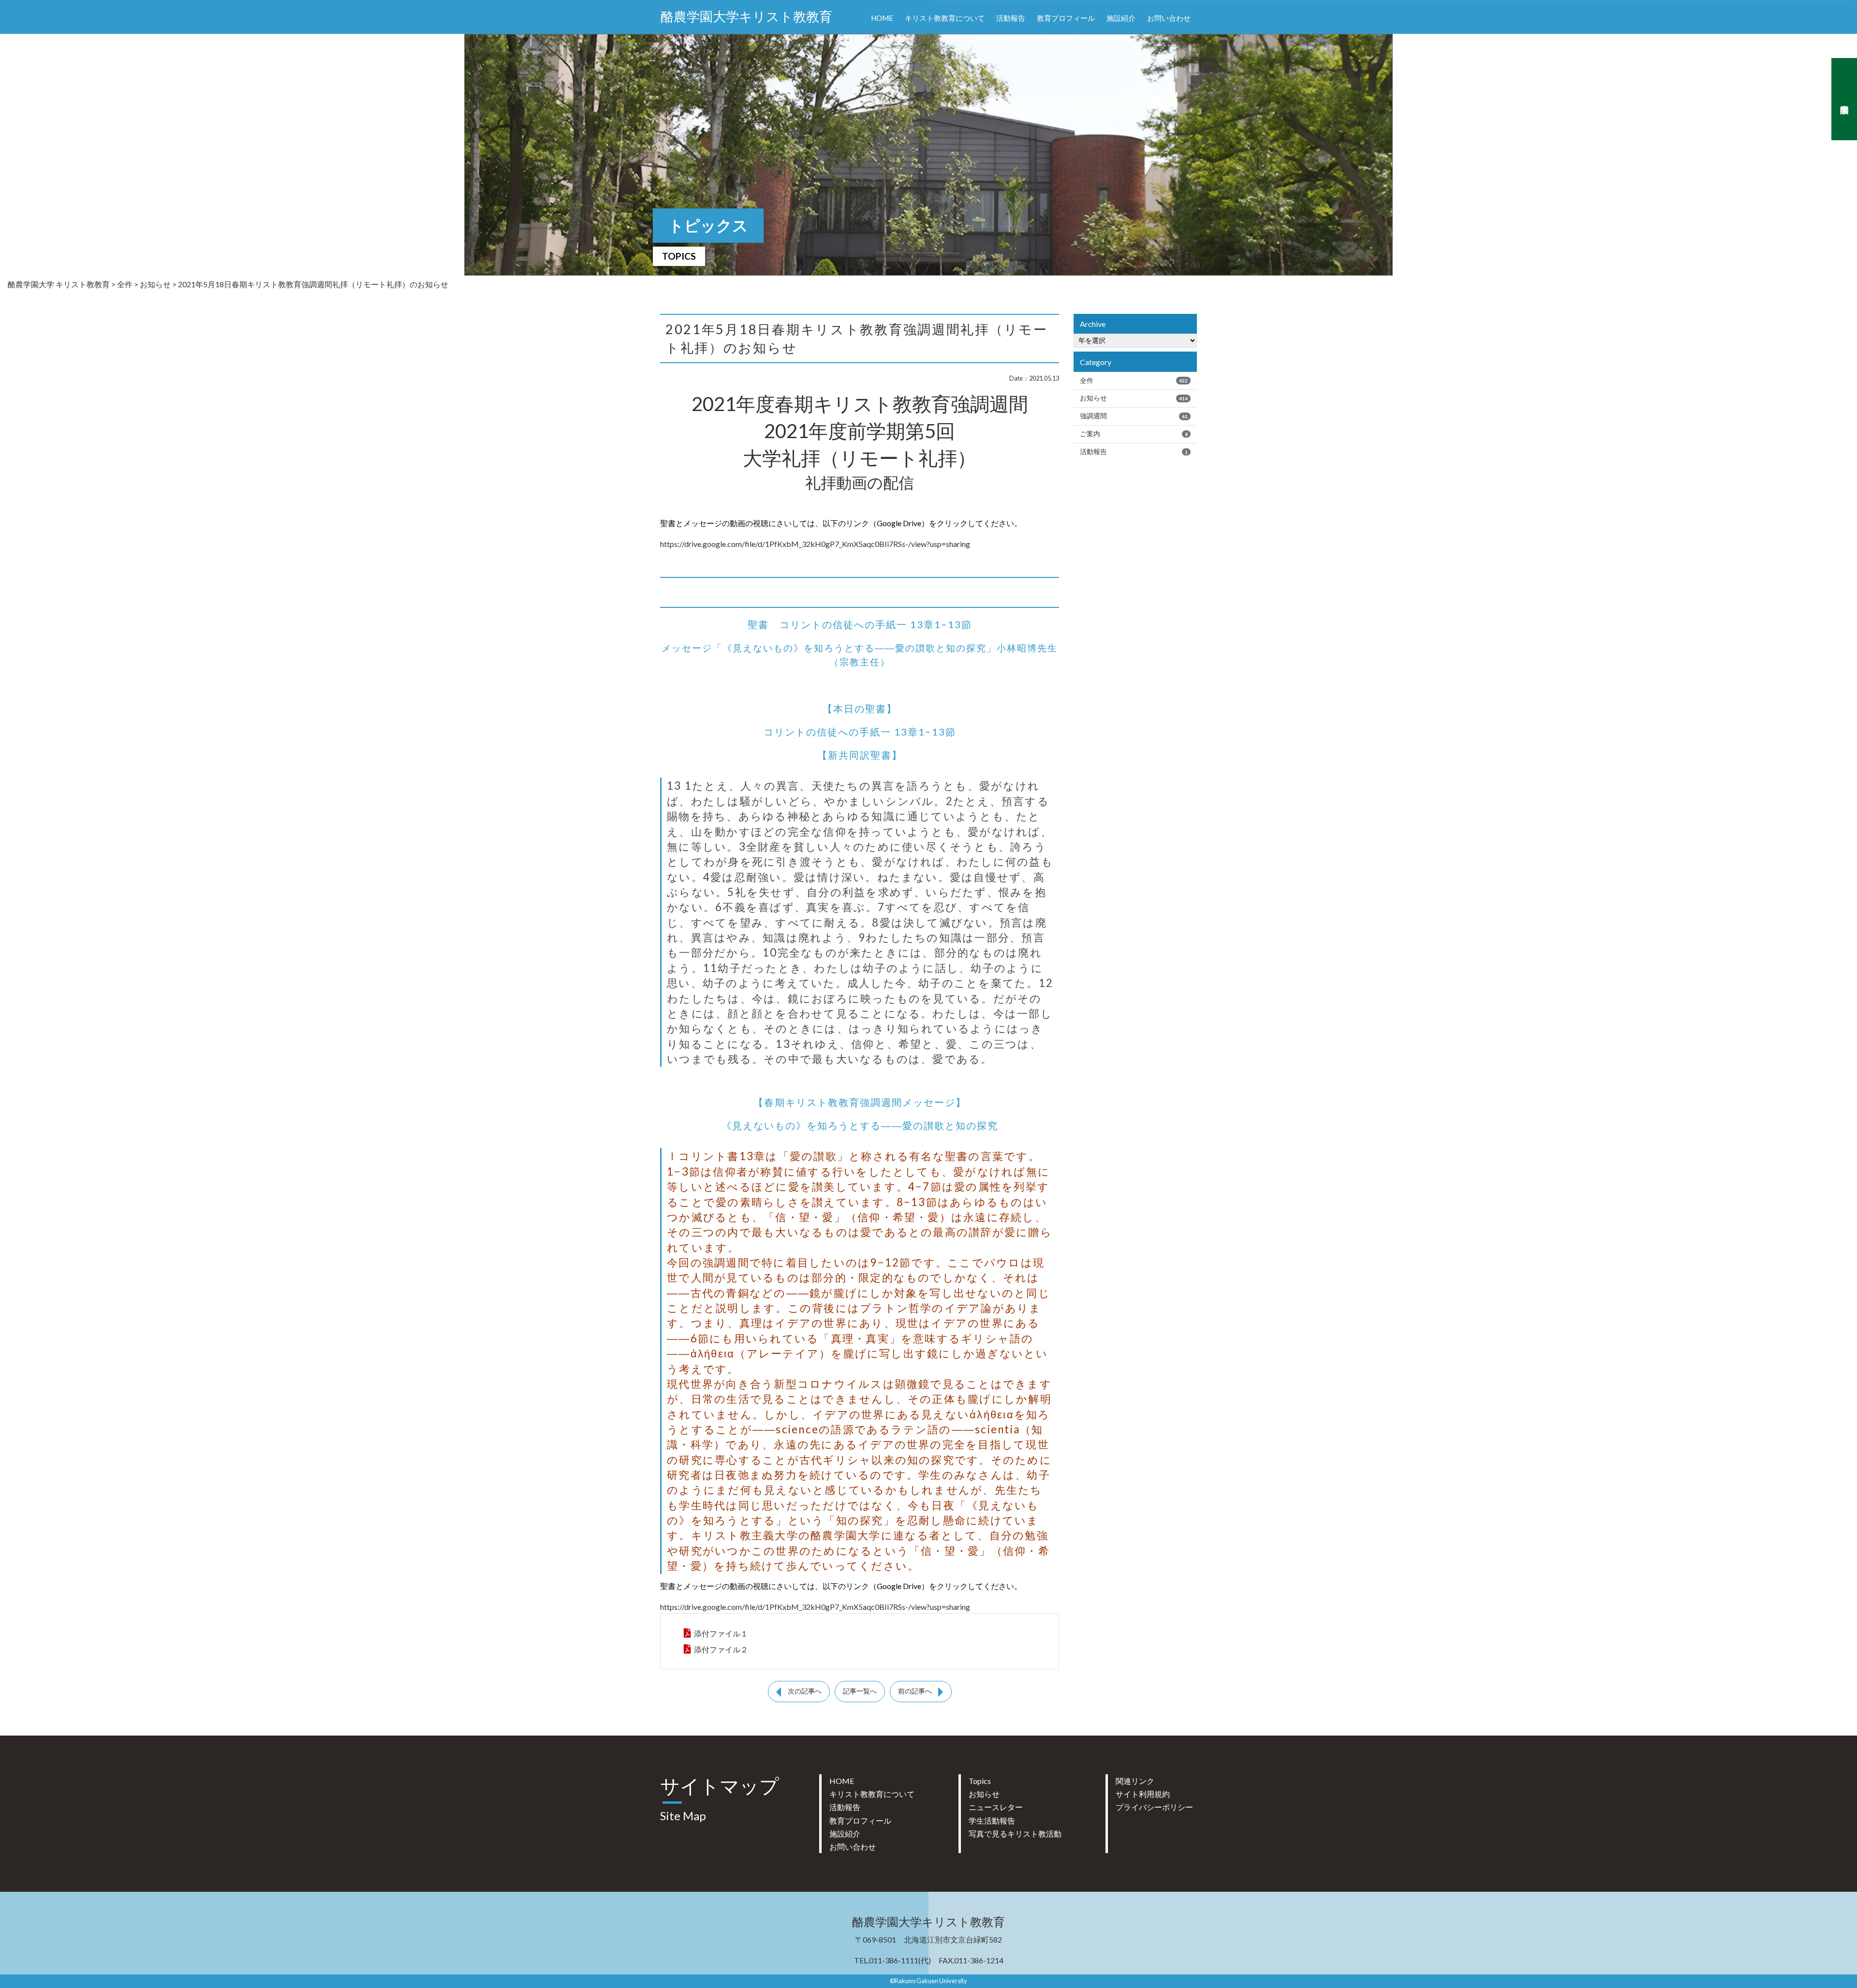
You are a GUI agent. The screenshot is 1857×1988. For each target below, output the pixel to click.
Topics (980, 1781)
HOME (882, 18)
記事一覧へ (860, 1691)
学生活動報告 (992, 1820)
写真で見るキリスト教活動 (1015, 1833)
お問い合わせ (1169, 18)
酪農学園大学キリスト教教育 (746, 17)
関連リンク (1135, 1781)
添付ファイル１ (721, 1633)
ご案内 (1134, 434)
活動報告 (1011, 18)
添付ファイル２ (721, 1649)
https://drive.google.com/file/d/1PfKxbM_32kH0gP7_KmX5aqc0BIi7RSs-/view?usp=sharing (815, 544)
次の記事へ (805, 1691)
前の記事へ (915, 1691)
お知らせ (1134, 398)
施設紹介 (1121, 18)
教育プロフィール (1066, 18)
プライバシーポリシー (1154, 1807)
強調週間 (1134, 416)
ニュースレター (996, 1807)
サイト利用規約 (1143, 1794)
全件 (1134, 381)
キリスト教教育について (945, 18)
